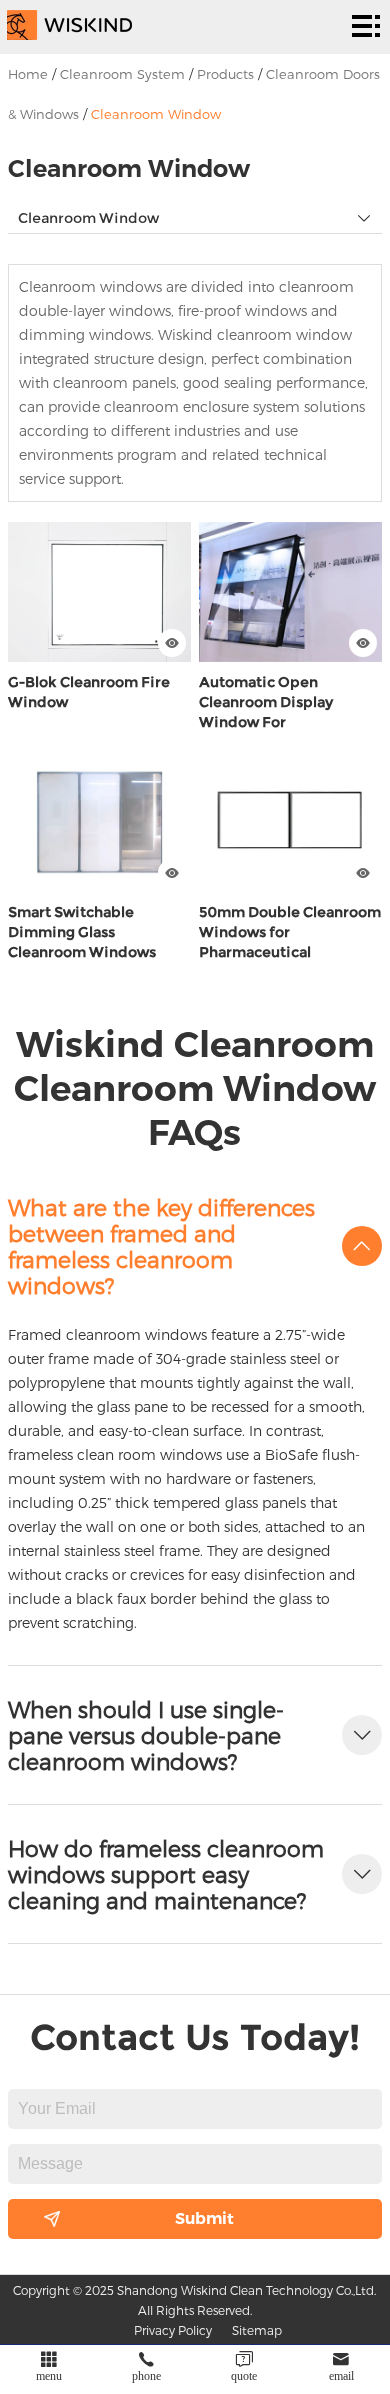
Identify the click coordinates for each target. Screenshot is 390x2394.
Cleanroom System (122, 74)
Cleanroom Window (156, 114)
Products (225, 74)
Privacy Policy (173, 2330)
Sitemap (257, 2330)
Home (28, 74)
